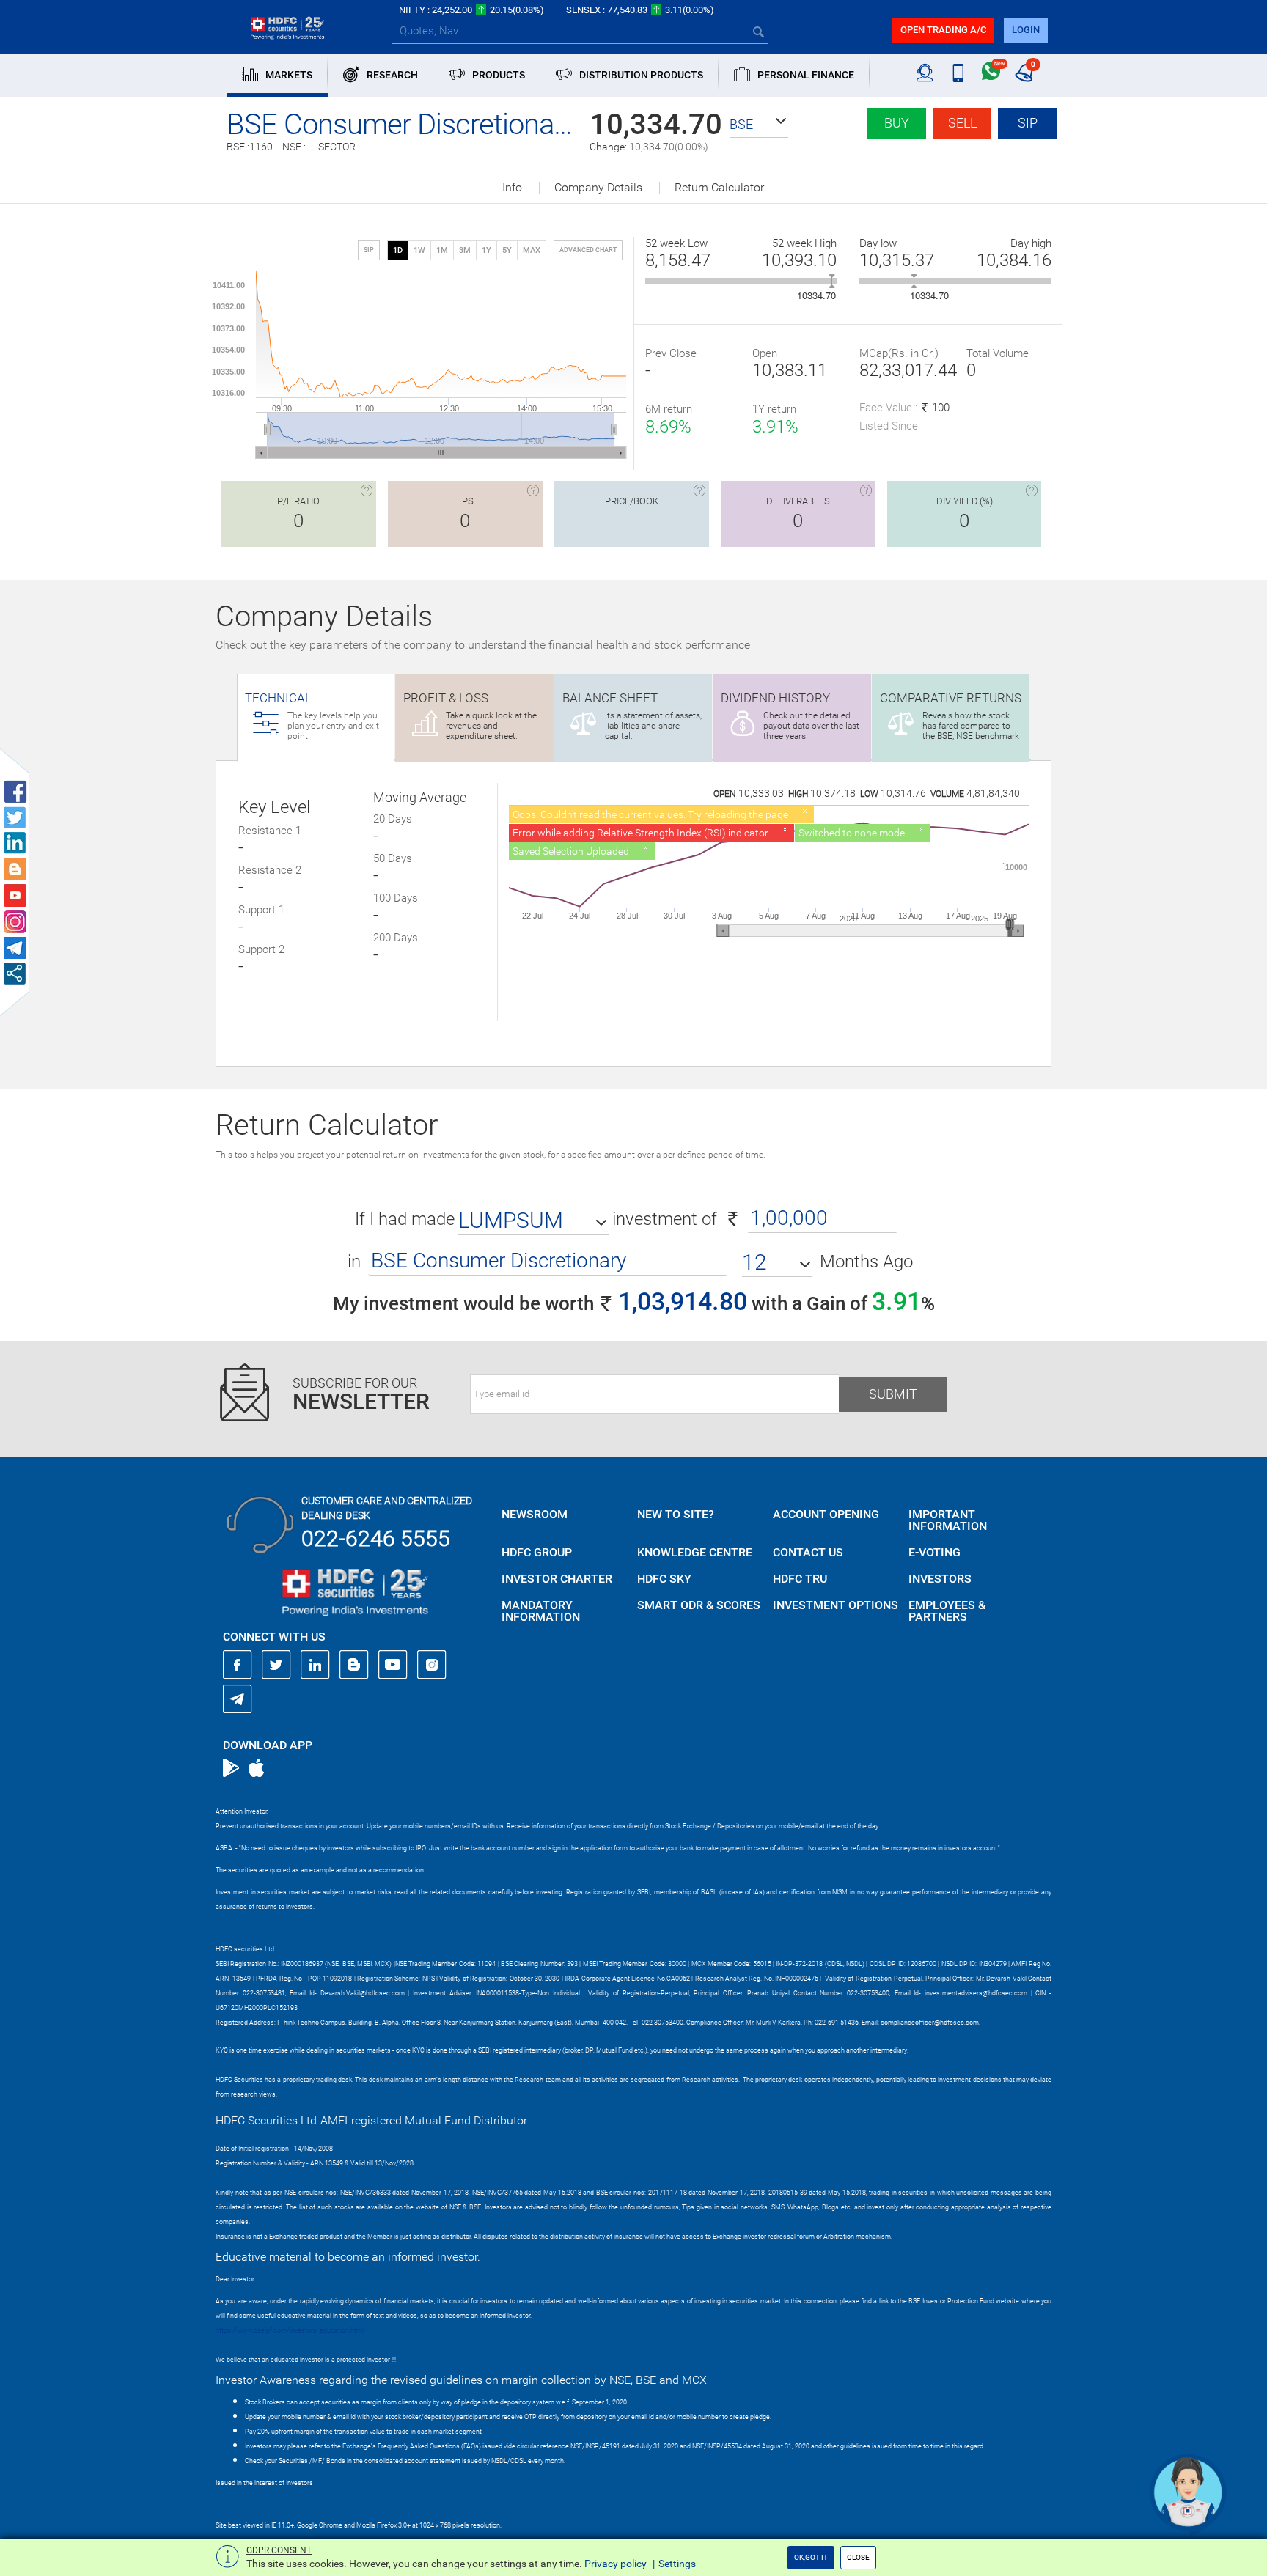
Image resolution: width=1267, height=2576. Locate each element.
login (1026, 30)
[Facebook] (238, 1665)
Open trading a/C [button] (943, 30)
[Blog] (354, 1665)
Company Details (598, 188)
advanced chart (588, 250)
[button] (759, 125)
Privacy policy (616, 2564)
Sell (962, 123)
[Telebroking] (925, 73)
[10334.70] (832, 281)
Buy (897, 123)
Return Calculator (719, 188)
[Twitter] (276, 1665)
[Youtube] (393, 1665)
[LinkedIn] (315, 1665)
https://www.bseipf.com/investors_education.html (290, 2330)
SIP (1028, 123)
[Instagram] (432, 1665)
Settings (677, 2564)
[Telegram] (238, 1699)
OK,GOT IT (811, 2557)
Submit (893, 1394)
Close (858, 2557)
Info (512, 188)
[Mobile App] (958, 73)
